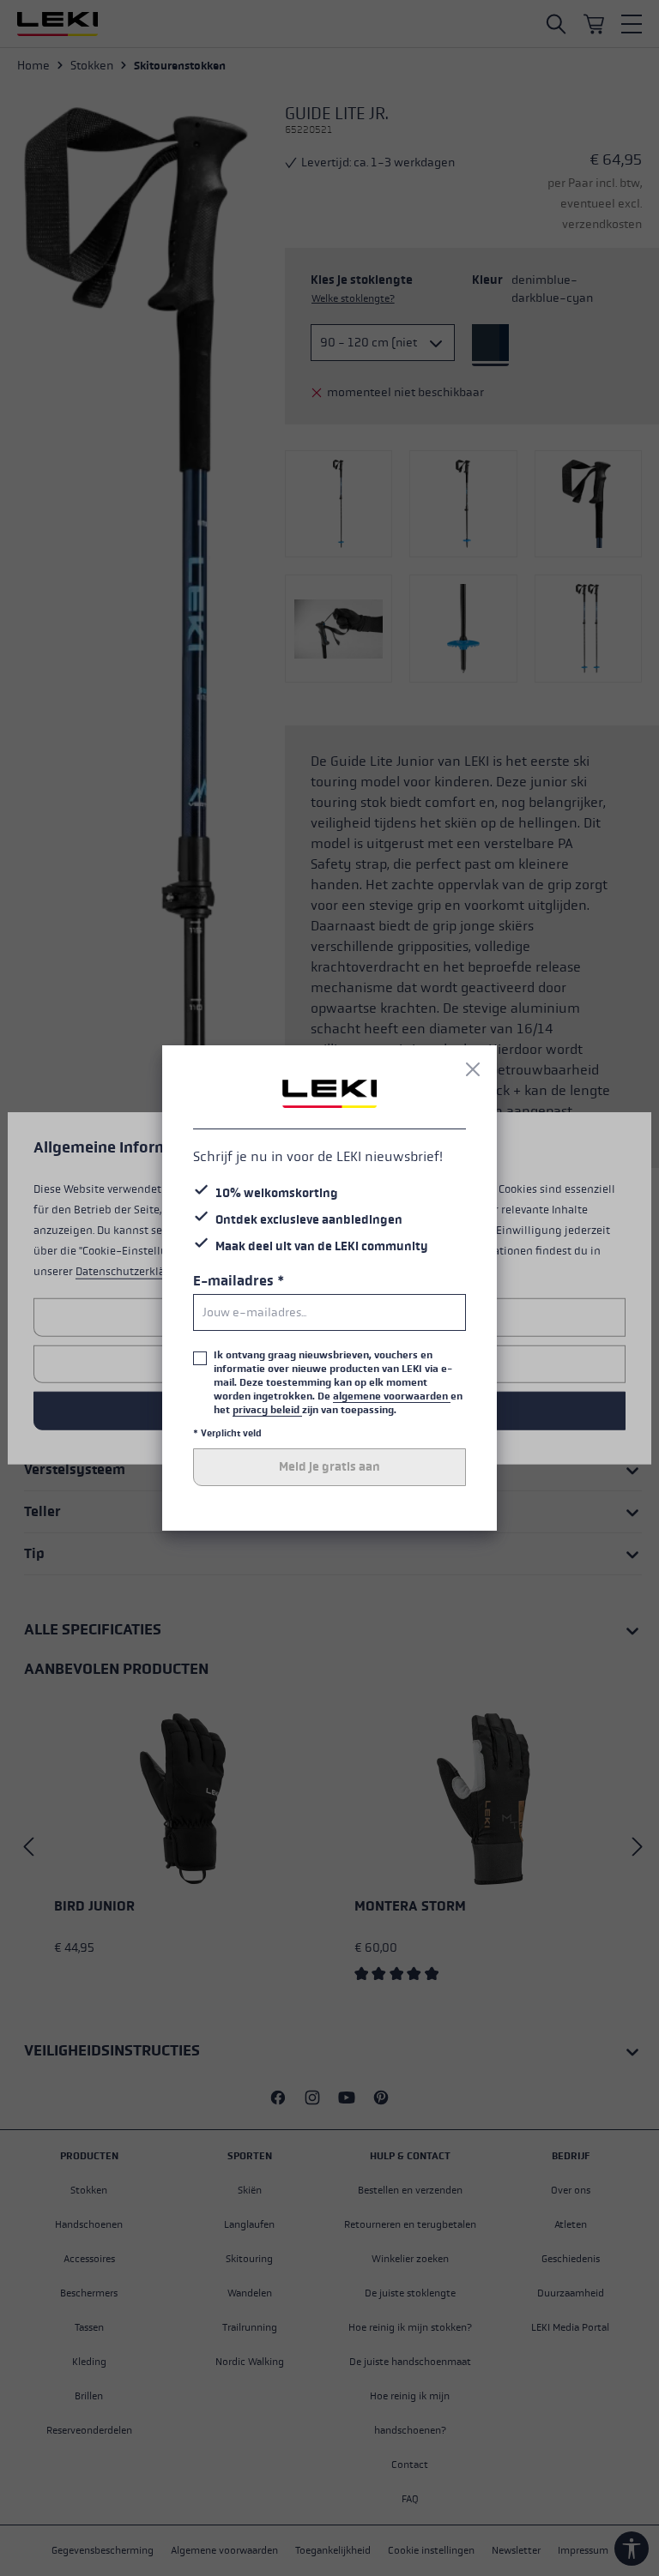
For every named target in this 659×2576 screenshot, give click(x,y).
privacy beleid (267, 1410)
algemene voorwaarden (392, 1396)
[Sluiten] (473, 1069)
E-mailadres (239, 1281)
